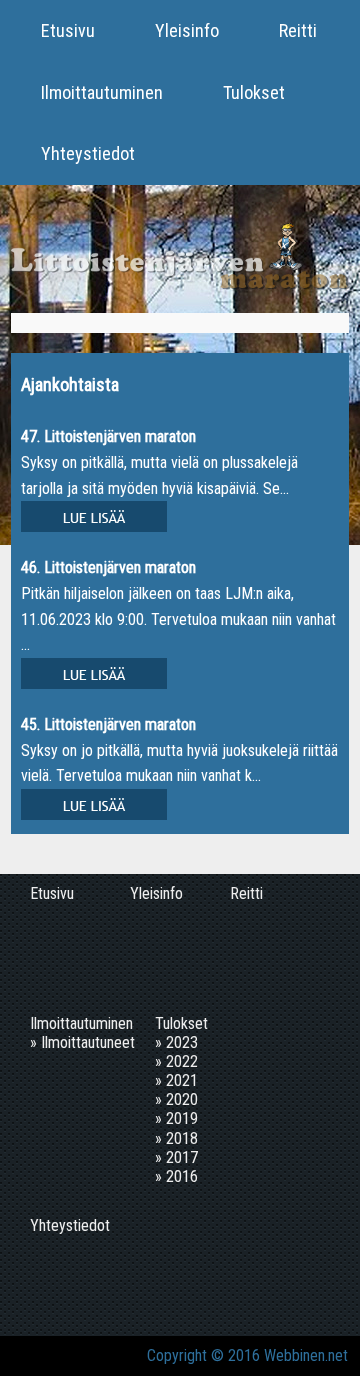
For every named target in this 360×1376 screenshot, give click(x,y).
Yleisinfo (187, 30)
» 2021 (176, 1080)
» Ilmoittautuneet (82, 1042)
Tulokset (254, 92)
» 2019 (176, 1118)
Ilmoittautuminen (102, 92)
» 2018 (176, 1138)
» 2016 (176, 1176)
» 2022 (176, 1061)
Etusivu (68, 30)
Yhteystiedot (88, 153)
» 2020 (176, 1099)
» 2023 (176, 1042)
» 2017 (176, 1157)
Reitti (298, 30)
